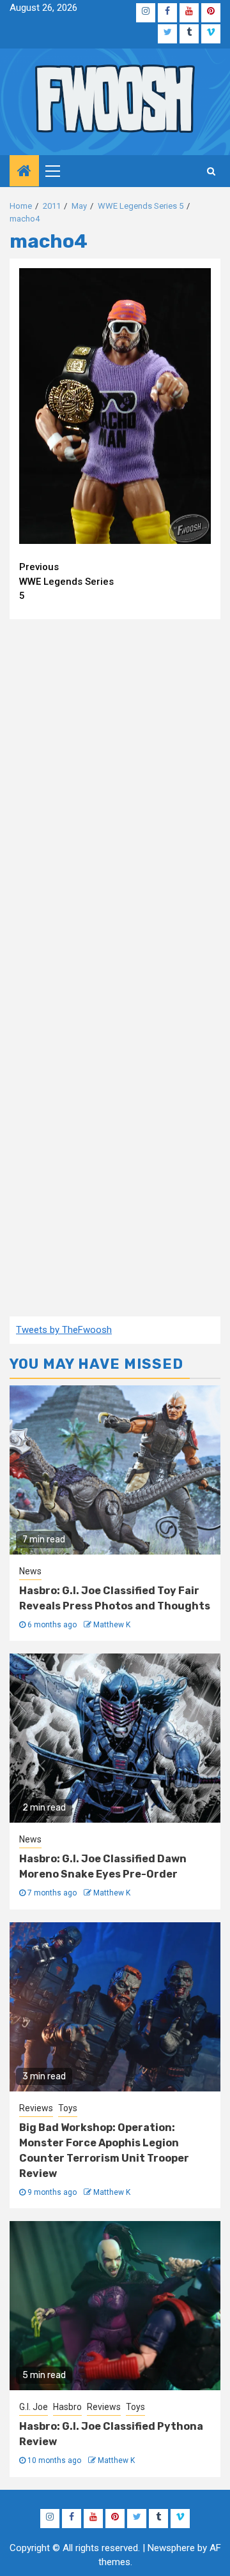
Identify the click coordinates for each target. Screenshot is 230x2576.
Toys (68, 2108)
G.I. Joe (34, 2407)
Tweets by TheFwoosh (64, 1330)
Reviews (36, 2108)
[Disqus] (115, 793)
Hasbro (67, 2407)
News (30, 1571)
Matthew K (112, 1625)
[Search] (211, 171)
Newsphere (171, 2548)
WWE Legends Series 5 (66, 581)
